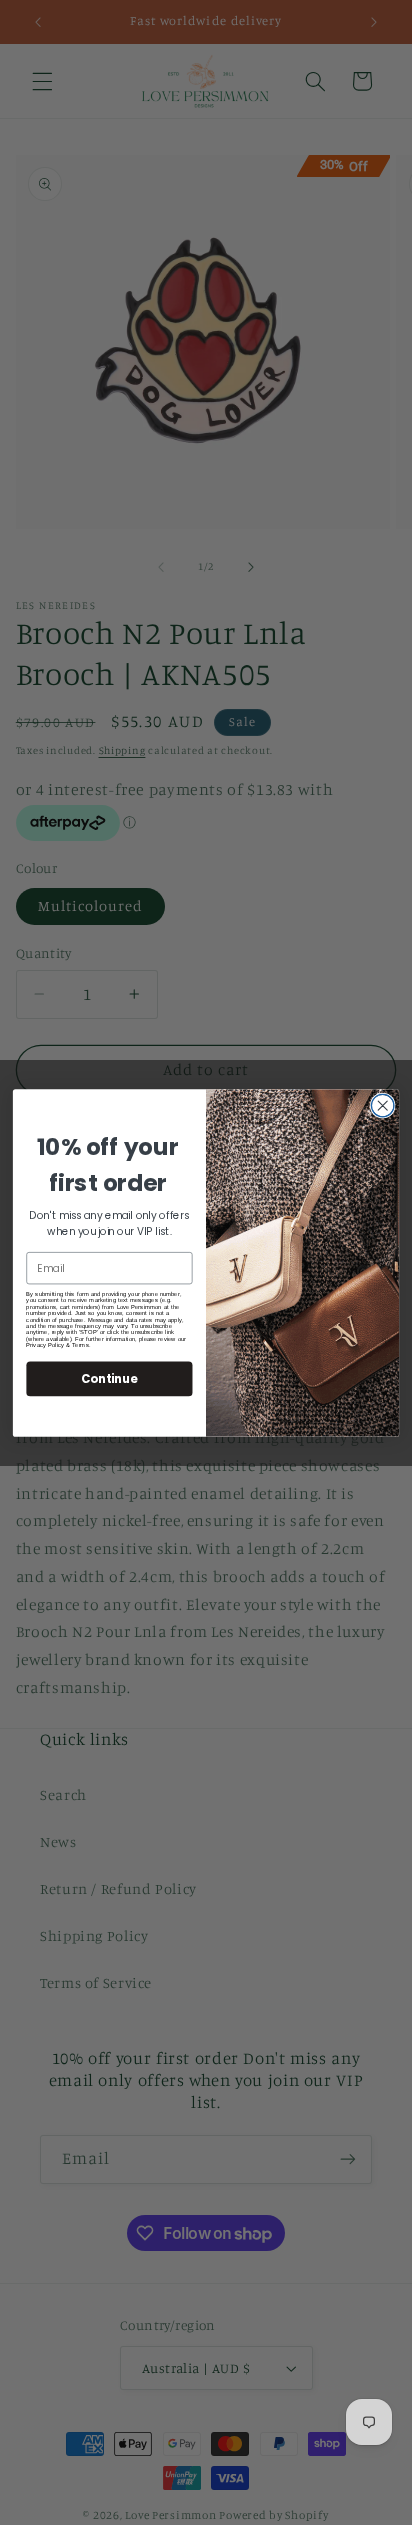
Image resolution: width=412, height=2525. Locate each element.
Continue (109, 1378)
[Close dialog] (382, 1105)
